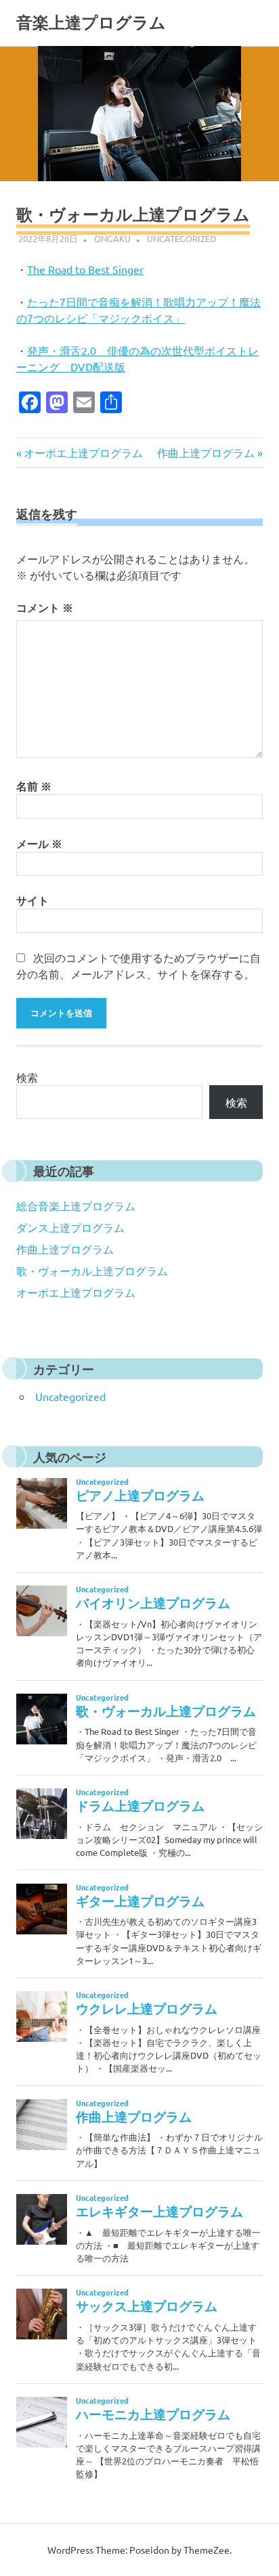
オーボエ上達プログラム (83, 452)
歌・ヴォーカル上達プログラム (92, 1270)
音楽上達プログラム (91, 23)
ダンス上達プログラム (70, 1227)
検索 (27, 1077)
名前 (34, 786)
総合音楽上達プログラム (76, 1206)
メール (39, 843)
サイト (33, 900)
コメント (45, 607)
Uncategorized (181, 238)
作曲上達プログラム (206, 452)
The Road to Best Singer (85, 269)
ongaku (112, 238)
